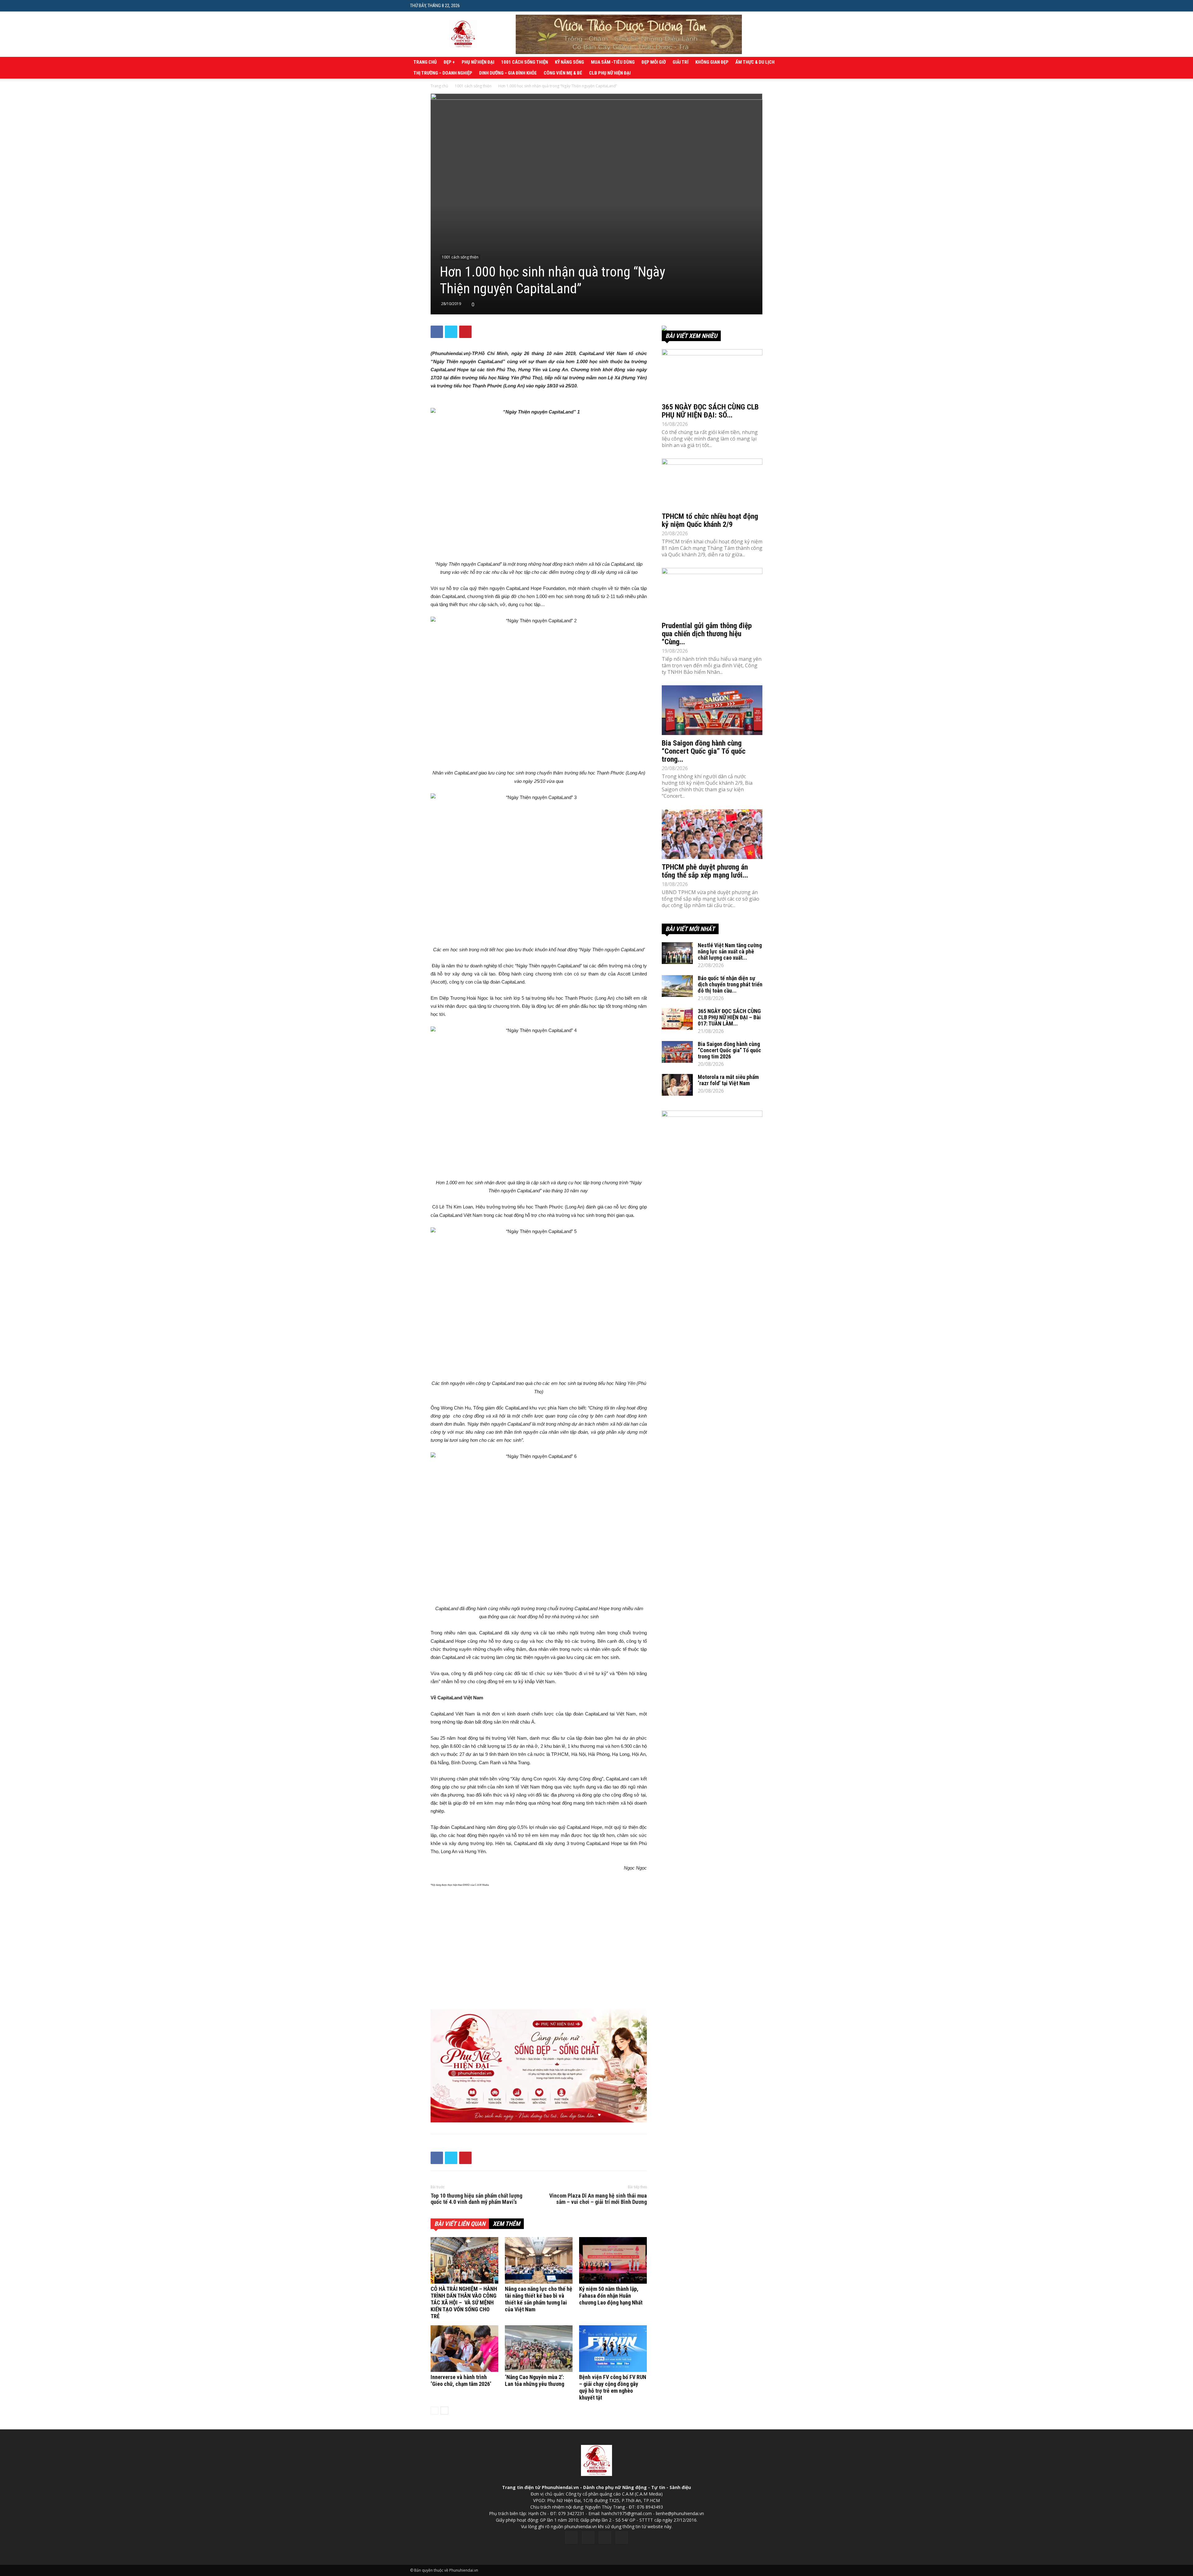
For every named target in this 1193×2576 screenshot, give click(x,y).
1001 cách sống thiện (525, 62)
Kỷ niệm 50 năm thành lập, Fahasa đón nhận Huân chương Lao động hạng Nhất (611, 2296)
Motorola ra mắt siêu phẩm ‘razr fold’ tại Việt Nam (728, 1080)
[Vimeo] (605, 2537)
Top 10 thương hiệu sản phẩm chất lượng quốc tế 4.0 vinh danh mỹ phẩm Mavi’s (476, 2199)
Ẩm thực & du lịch (755, 62)
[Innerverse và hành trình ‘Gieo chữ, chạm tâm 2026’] (464, 2349)
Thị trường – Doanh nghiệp (443, 73)
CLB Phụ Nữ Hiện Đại (610, 73)
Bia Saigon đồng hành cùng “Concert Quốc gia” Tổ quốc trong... (704, 751)
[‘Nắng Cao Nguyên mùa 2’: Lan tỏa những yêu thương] (539, 2349)
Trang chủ (425, 62)
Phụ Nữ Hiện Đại (478, 62)
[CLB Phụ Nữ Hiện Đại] (712, 328)
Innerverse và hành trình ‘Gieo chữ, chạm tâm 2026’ (461, 2380)
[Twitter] (588, 2537)
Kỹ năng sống (569, 62)
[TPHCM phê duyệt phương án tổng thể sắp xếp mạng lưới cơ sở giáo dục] (712, 834)
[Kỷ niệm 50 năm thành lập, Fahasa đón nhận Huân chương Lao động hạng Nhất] (613, 2260)
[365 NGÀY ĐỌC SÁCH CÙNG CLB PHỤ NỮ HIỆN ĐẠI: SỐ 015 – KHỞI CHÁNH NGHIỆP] (712, 374)
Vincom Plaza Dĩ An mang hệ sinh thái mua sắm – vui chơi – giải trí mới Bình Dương (598, 2199)
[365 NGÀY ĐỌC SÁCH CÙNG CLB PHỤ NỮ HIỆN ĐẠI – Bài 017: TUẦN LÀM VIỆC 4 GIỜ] (677, 1019)
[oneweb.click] (539, 2066)
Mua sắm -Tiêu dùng (613, 62)
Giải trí (681, 62)
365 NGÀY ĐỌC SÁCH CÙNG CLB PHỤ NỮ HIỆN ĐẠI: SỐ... (710, 411)
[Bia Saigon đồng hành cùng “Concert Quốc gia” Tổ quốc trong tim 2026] (712, 710)
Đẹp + (449, 62)
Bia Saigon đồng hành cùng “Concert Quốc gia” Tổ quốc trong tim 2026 (729, 1050)
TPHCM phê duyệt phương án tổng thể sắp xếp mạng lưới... (705, 871)
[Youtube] (622, 2537)
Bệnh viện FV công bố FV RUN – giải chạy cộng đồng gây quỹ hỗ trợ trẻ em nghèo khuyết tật (613, 2387)
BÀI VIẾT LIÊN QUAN (460, 2224)
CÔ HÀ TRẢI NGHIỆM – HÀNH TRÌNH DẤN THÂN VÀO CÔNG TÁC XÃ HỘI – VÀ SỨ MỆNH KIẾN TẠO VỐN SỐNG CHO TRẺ (464, 2302)
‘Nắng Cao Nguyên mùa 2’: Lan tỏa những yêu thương (535, 2380)
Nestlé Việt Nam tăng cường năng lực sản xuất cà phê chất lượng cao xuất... (730, 951)
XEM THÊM (506, 2224)
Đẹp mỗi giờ (654, 62)
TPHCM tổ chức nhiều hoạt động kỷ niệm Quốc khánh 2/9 (710, 520)
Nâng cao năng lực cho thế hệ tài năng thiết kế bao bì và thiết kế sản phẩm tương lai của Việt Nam (539, 2299)
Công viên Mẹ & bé (563, 73)
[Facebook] (571, 2537)
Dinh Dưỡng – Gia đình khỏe (508, 73)
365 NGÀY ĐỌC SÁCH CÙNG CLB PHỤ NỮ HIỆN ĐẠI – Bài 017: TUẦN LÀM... (729, 1017)
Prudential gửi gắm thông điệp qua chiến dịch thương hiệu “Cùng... (707, 634)
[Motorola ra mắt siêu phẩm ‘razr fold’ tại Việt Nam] (677, 1085)
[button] (778, 5)
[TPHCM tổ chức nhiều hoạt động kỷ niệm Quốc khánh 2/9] (712, 483)
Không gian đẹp (712, 62)
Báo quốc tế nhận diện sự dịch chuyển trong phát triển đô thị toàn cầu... (730, 984)
